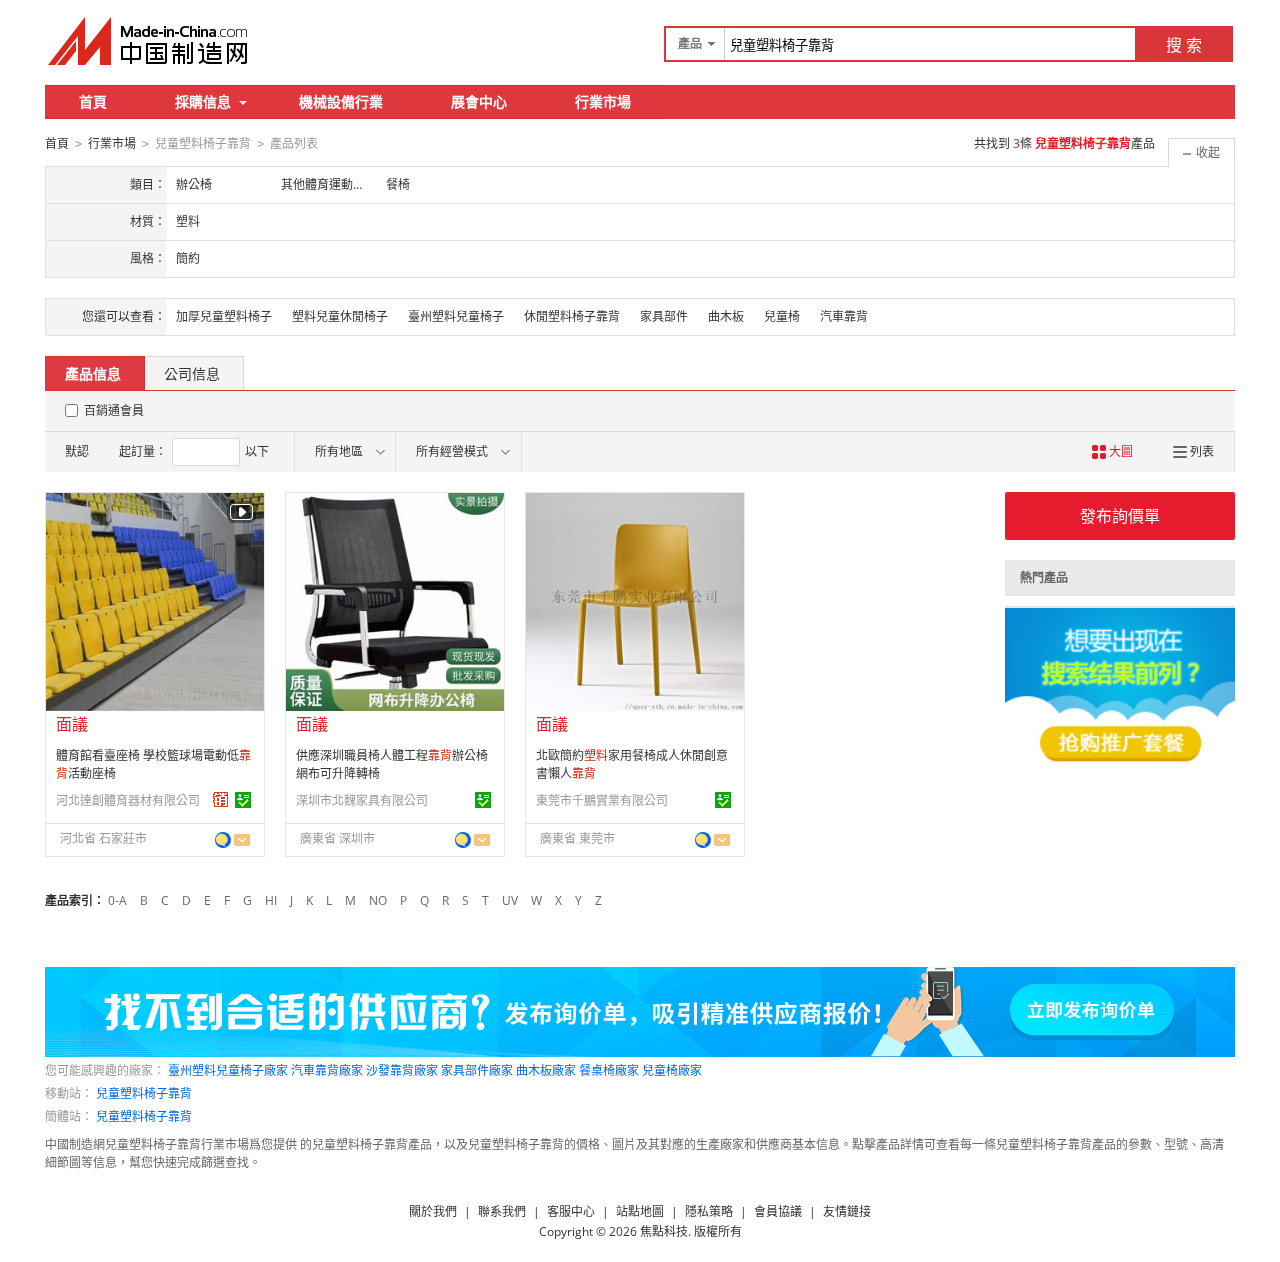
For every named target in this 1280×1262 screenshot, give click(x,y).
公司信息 (192, 373)
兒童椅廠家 (672, 1070)
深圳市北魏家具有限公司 (362, 800)
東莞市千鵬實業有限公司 (602, 800)
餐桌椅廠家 (609, 1070)
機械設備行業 (341, 101)
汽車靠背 (844, 316)
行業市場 (603, 101)
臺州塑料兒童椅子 (456, 316)
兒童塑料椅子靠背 (144, 1093)
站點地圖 (640, 1211)
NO (378, 900)
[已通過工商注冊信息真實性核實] (243, 800)
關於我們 (433, 1211)
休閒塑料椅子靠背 (572, 316)
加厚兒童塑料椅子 (224, 316)
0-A (117, 900)
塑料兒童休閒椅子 (340, 316)
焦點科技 (664, 1231)
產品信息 (93, 373)
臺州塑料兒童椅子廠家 (228, 1070)
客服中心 (571, 1211)
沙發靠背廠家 (402, 1070)
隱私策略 (709, 1211)
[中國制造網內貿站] (150, 41)
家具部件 (664, 316)
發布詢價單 (1120, 516)
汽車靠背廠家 (327, 1070)
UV (510, 900)
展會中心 (479, 101)
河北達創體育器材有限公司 (128, 800)
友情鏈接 (847, 1211)
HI (271, 900)
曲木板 (726, 316)
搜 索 (1184, 45)
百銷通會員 (114, 410)
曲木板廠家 (546, 1070)
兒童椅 (782, 316)
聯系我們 (502, 1211)
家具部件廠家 (477, 1070)
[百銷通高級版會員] (221, 800)
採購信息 (203, 101)
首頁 (93, 101)
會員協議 (778, 1211)
